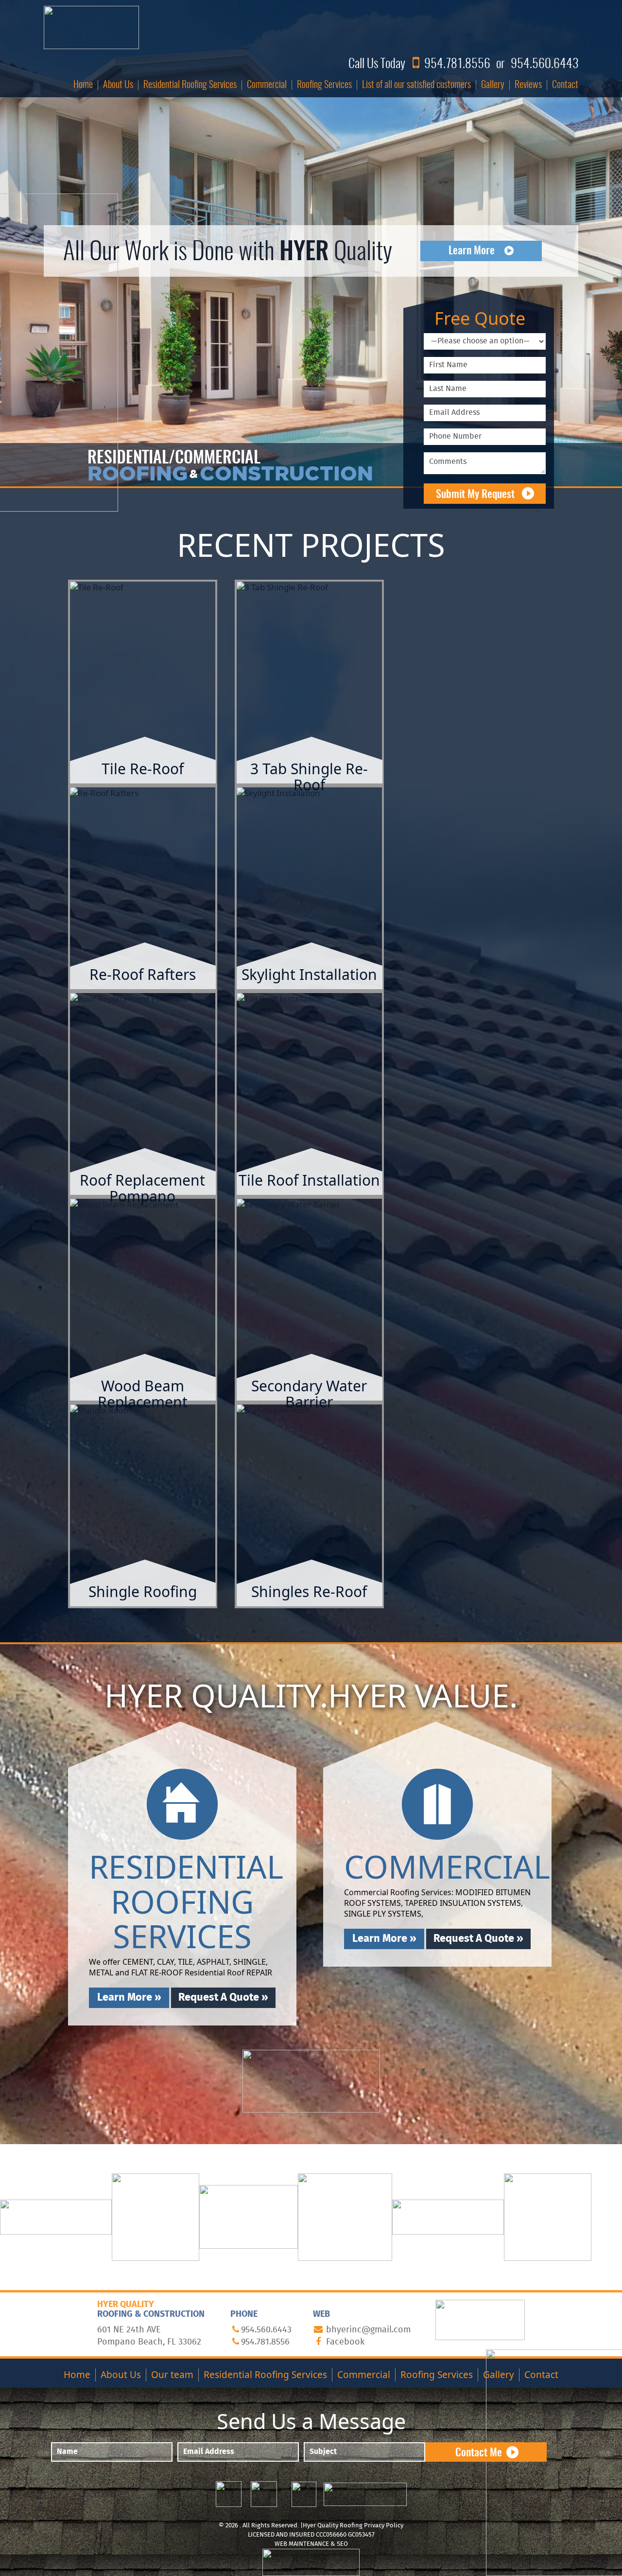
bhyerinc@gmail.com (368, 2330)
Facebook (345, 2342)
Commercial (267, 85)
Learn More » (143, 706)
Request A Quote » (223, 1998)
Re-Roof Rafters (143, 974)
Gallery (493, 85)
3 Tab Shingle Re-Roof (309, 777)
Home (83, 85)
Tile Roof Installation (309, 1180)
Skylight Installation (309, 974)
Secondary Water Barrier (309, 1394)
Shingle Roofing (143, 1591)
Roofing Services (324, 85)
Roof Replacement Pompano (142, 1188)
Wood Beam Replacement (143, 1394)
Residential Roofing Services (190, 85)
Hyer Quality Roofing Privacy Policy (353, 2526)
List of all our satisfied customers (416, 85)
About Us (118, 85)
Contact (565, 85)
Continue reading (152, 686)
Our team (172, 2375)
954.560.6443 (544, 64)
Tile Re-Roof (143, 769)
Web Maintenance (302, 2544)
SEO (342, 2544)
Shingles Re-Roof (309, 1591)
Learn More (472, 251)
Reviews (528, 85)
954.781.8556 (457, 64)
